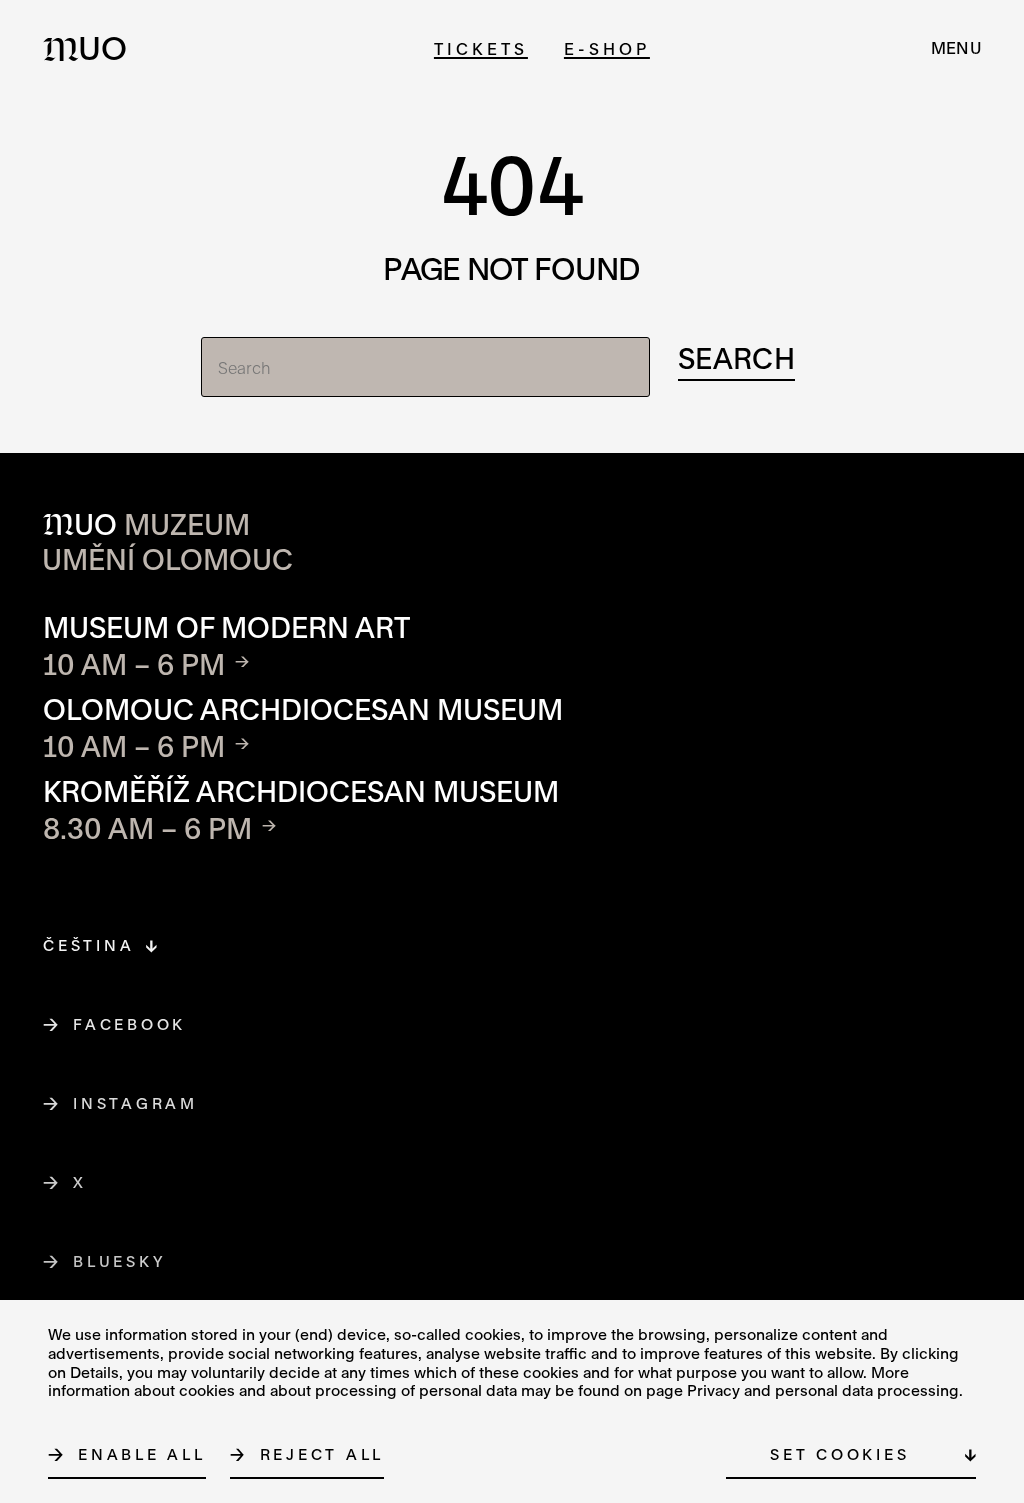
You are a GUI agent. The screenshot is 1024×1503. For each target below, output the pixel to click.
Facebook (130, 1024)
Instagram (136, 1103)
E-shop (607, 48)
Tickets (481, 48)
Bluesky (119, 1261)
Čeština (88, 945)
